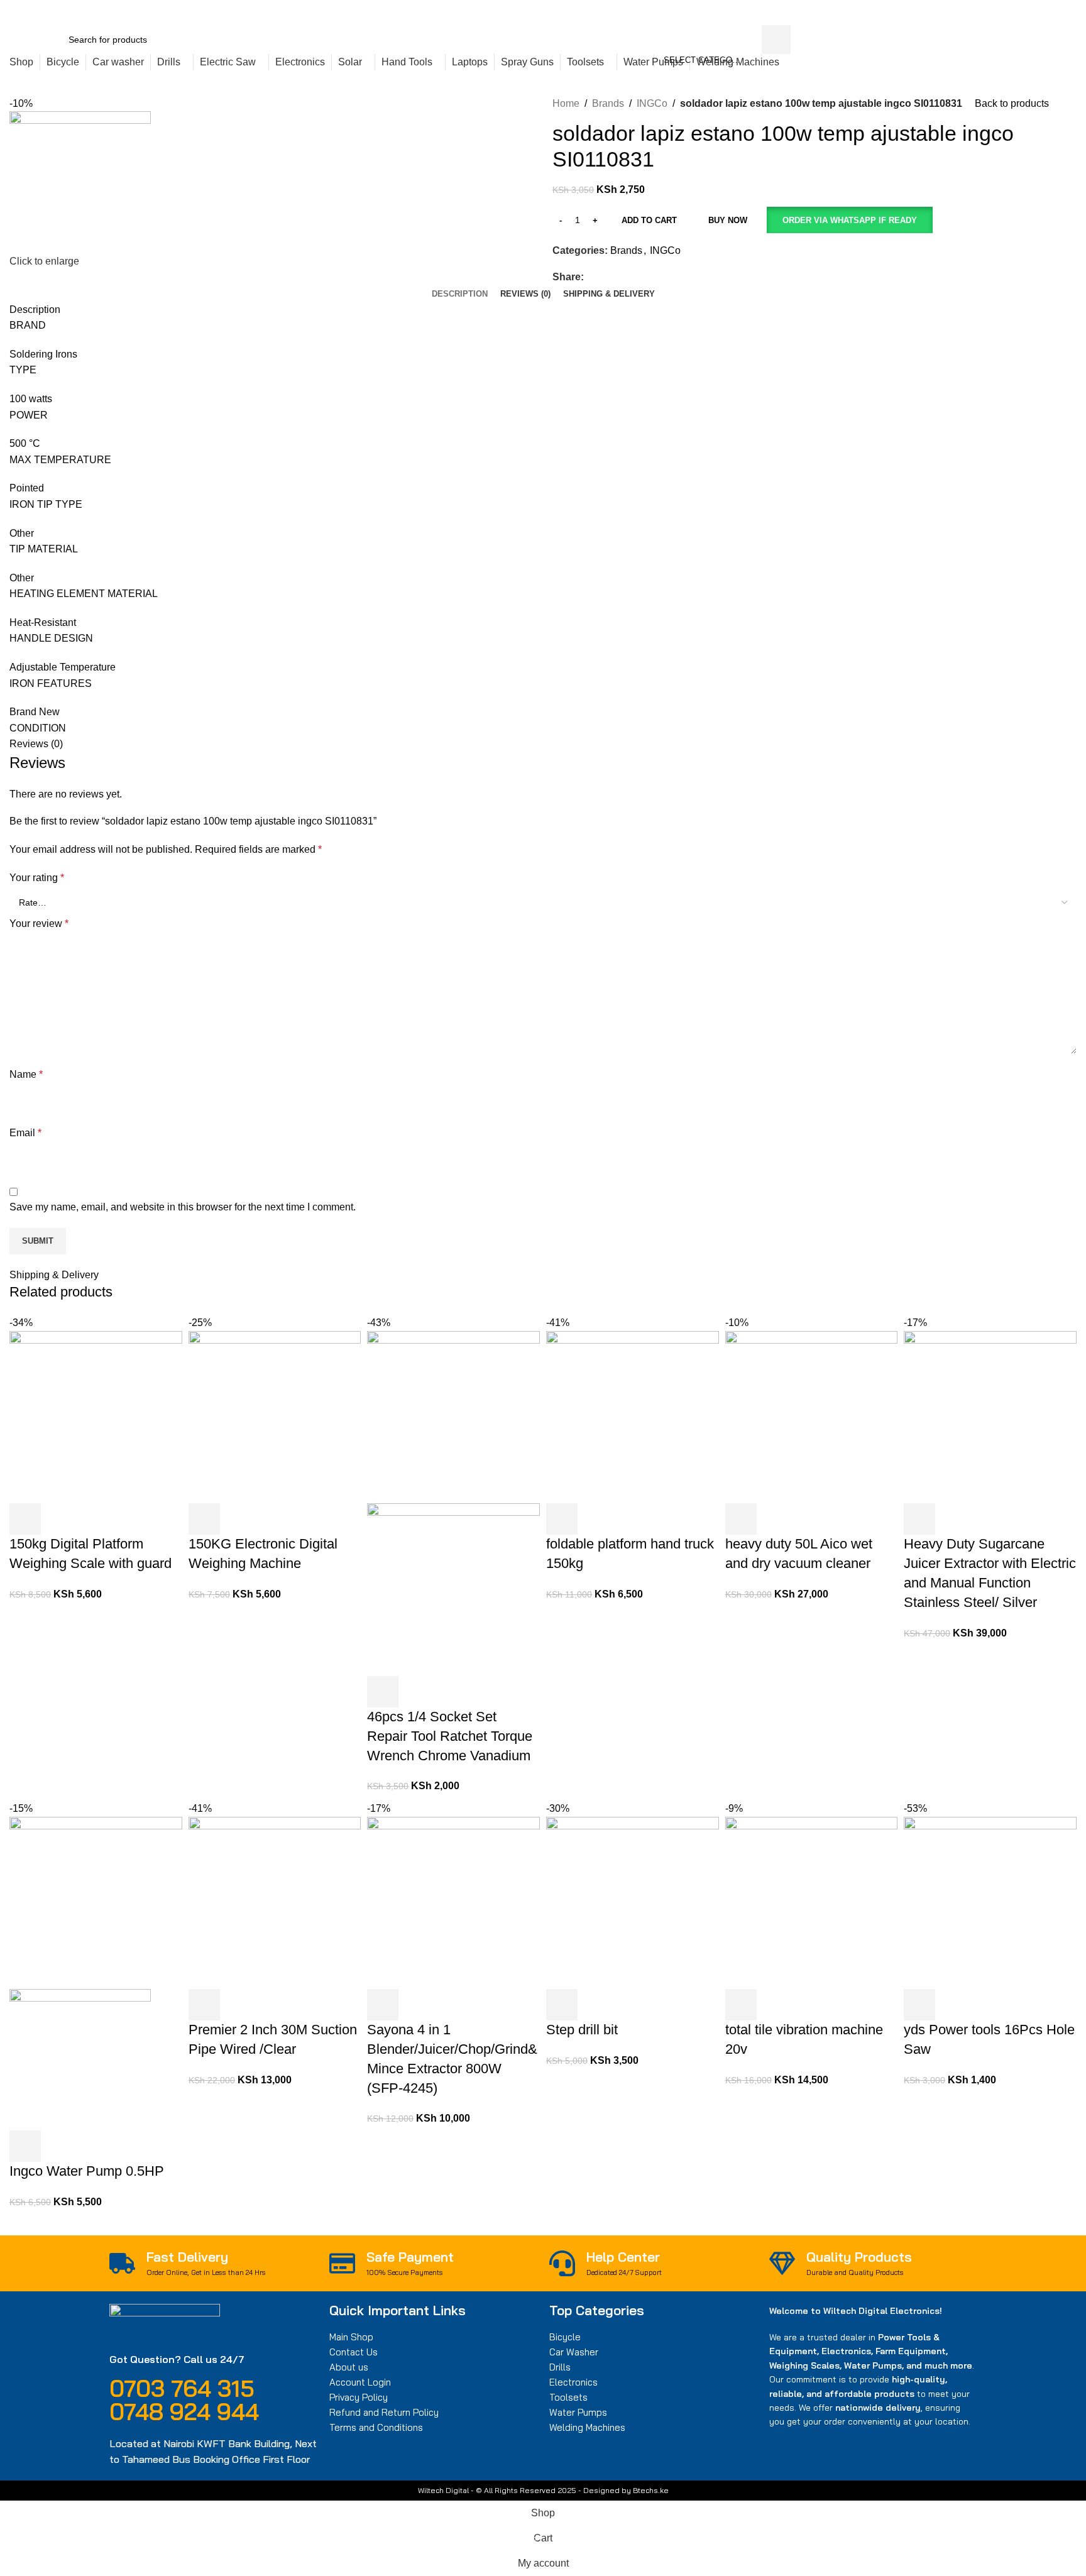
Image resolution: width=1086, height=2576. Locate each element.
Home (566, 103)
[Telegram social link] (915, 13)
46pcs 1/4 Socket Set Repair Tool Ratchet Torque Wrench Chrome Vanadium (450, 1736)
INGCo (652, 103)
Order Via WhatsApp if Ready (850, 220)
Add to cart (649, 220)
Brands (608, 103)
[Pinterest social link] (886, 13)
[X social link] (871, 13)
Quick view (59, 1519)
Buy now (728, 220)
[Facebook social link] (857, 13)
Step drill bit (582, 2030)
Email (25, 1133)
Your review (39, 924)
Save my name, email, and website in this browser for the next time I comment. (183, 1207)
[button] (849, 220)
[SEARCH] (776, 40)
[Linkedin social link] (900, 13)
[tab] (460, 294)
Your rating (37, 878)
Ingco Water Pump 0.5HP (87, 2171)
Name (26, 1074)
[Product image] (453, 1589)
